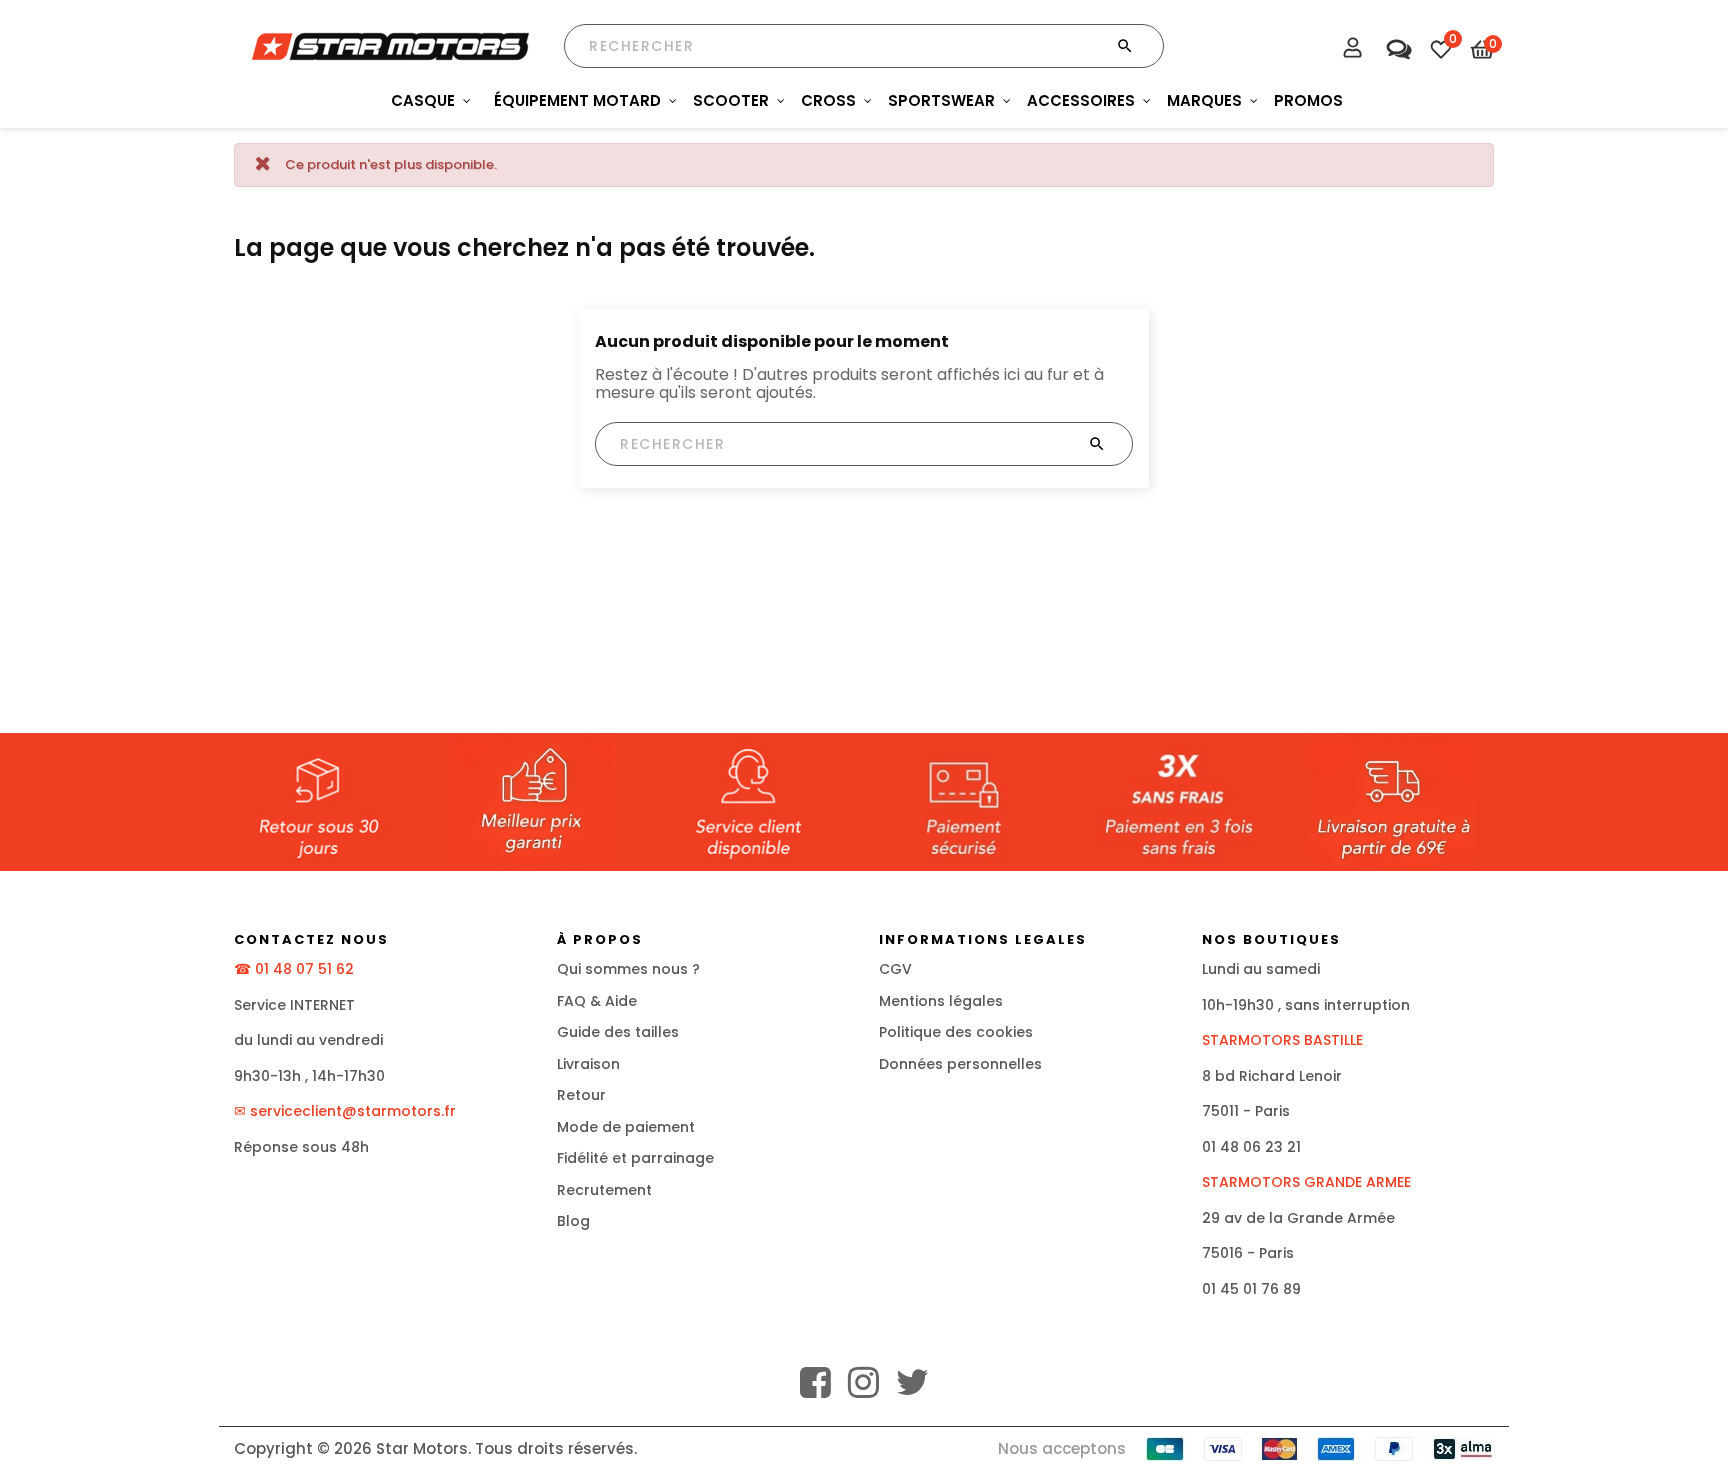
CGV (895, 969)
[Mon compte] (1353, 50)
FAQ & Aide (597, 1001)
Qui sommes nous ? (628, 969)
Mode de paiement (626, 1127)
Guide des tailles (618, 1032)
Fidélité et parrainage (635, 1158)
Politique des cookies (956, 1032)
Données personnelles (960, 1064)
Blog (573, 1221)
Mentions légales (941, 1001)
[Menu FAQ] (1396, 44)
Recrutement (604, 1190)
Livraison (588, 1064)
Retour (581, 1095)
